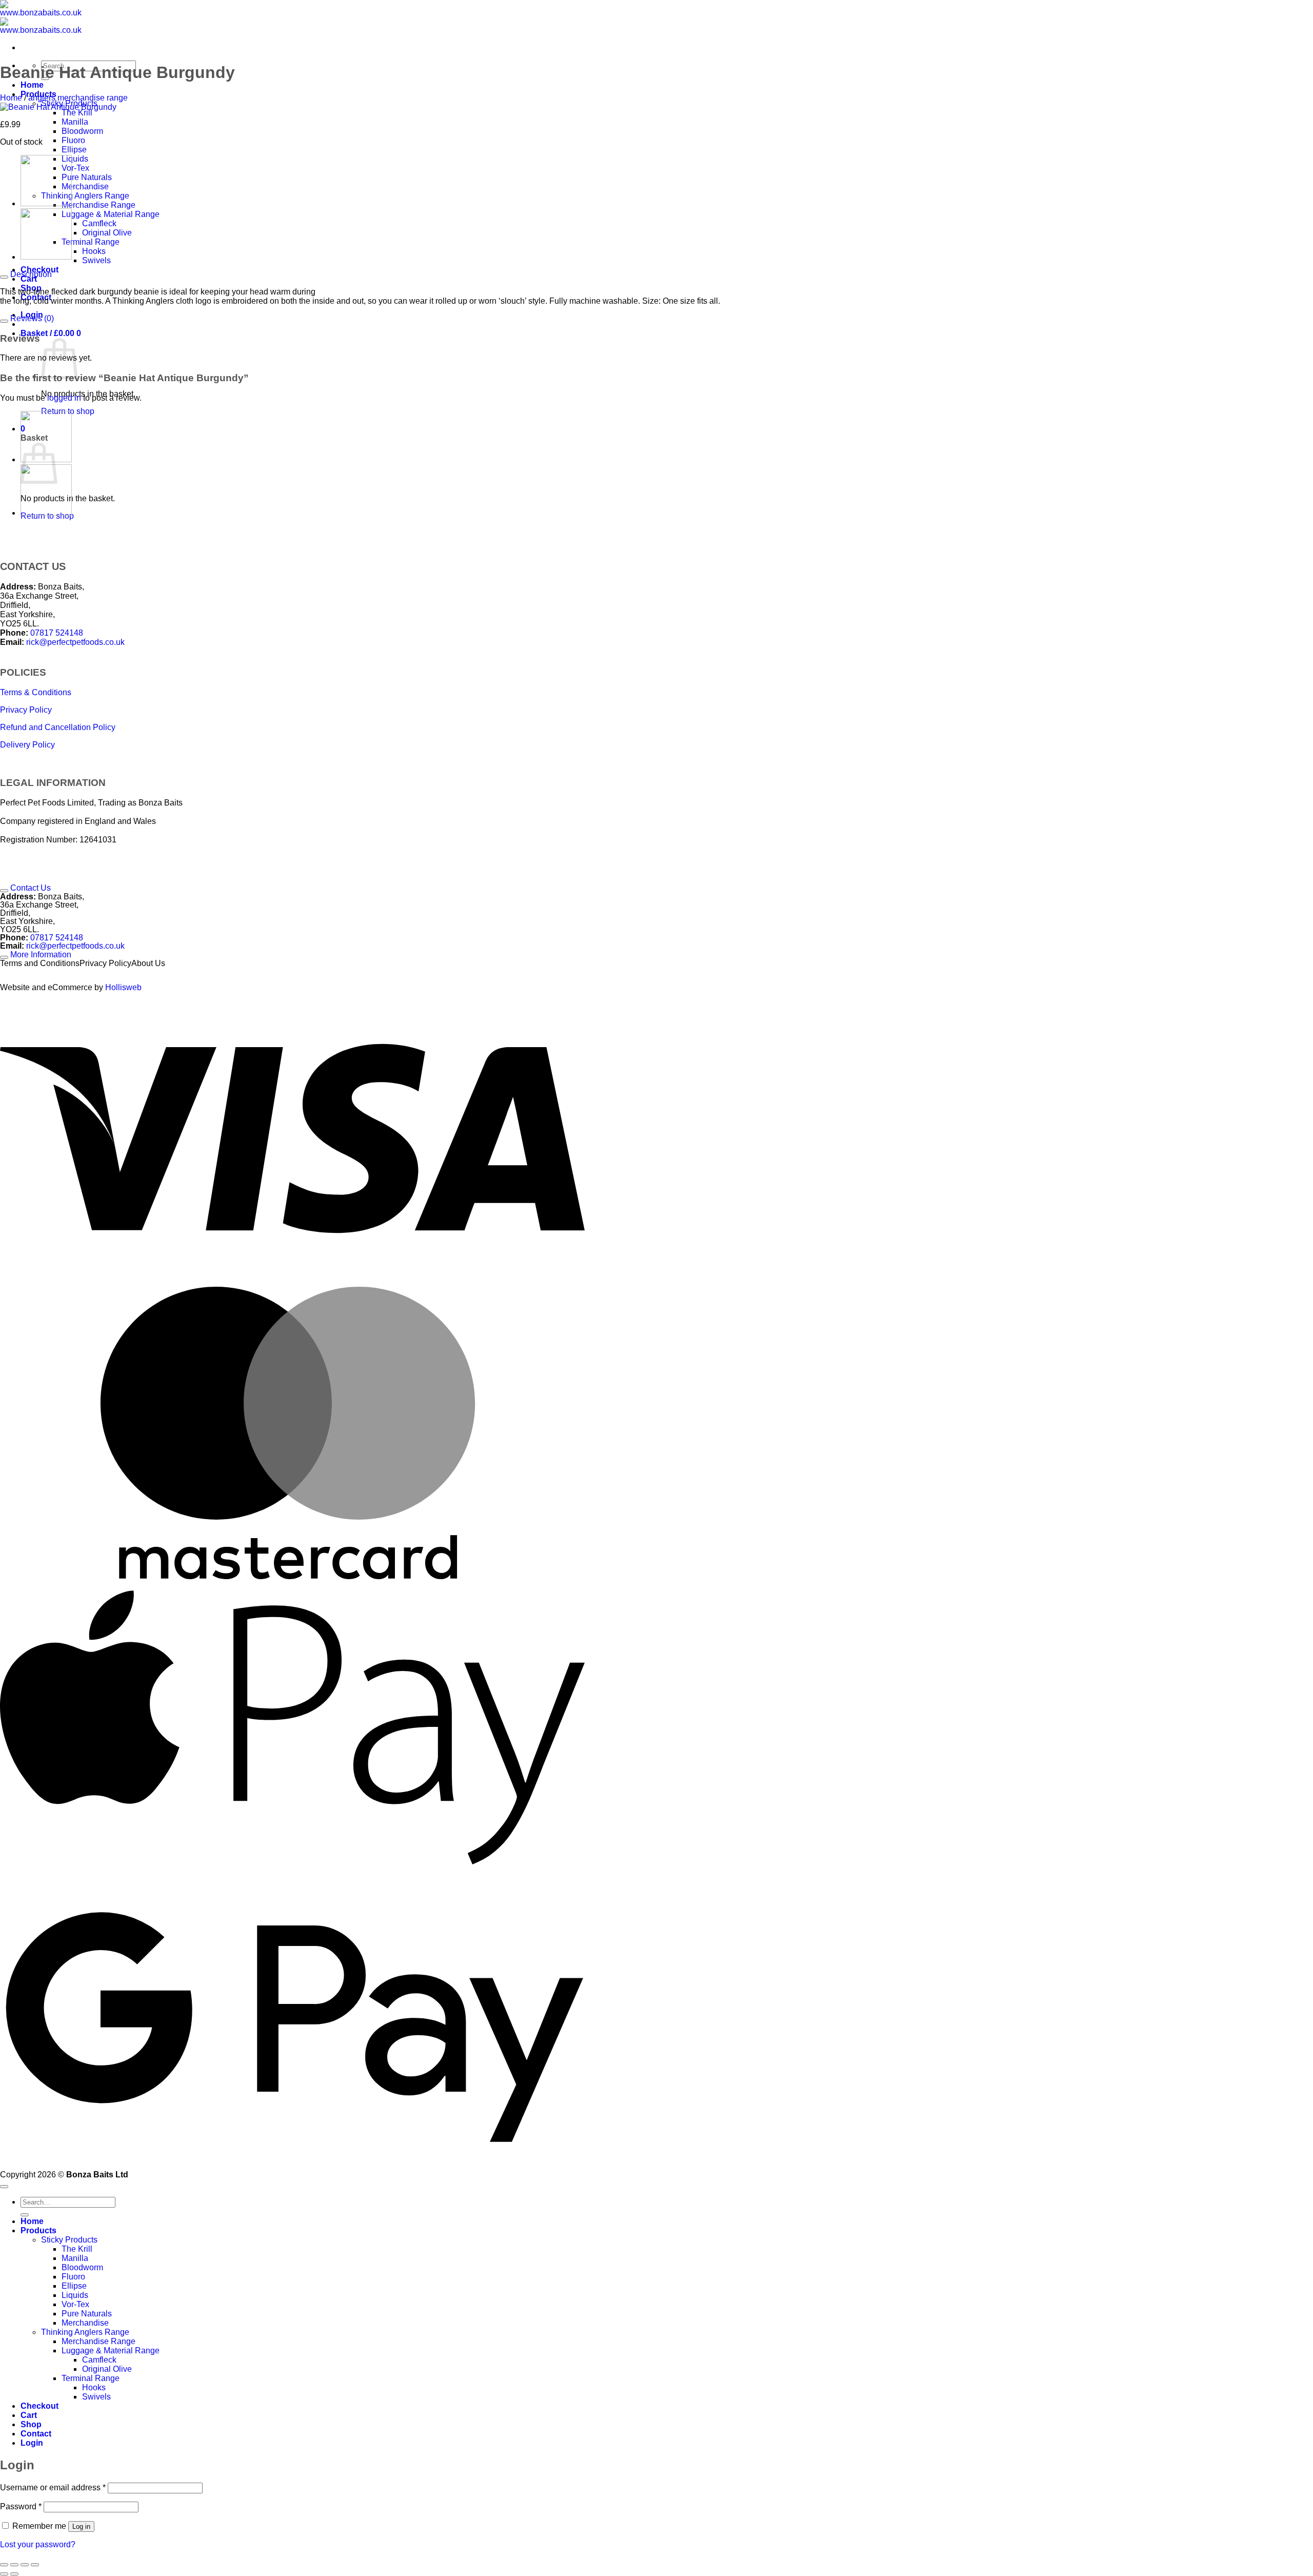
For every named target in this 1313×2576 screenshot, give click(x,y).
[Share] (25, 2565)
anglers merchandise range (78, 98)
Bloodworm (82, 131)
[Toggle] (4, 277)
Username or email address (53, 2487)
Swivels (96, 260)
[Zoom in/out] (4, 2565)
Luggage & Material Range (111, 214)
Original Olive (107, 233)
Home (32, 85)
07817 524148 (57, 633)
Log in (81, 2526)
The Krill (77, 113)
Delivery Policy (27, 745)
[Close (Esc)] (35, 2565)
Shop (31, 2424)
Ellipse (74, 150)
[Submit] (25, 2215)
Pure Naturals (87, 177)
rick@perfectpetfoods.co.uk (75, 642)
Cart (29, 279)
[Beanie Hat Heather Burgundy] (46, 203)
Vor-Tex (75, 168)
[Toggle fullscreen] (14, 2565)
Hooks (94, 251)
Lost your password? (38, 2544)
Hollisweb (123, 987)
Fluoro (73, 140)
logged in (64, 398)
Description (30, 274)
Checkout (39, 2406)
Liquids (75, 159)
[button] (51, 333)
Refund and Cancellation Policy (58, 727)
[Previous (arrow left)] (4, 2574)
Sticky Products (69, 2240)
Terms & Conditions (36, 692)
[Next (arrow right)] (14, 2574)
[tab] (292, 567)
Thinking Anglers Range (85, 196)
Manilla (75, 122)
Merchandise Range (98, 205)
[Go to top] (4, 2187)
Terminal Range (91, 242)
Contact (36, 2434)
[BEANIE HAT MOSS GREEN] (46, 257)
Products (38, 2230)
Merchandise (85, 186)
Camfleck (99, 223)
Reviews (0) (31, 318)
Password (21, 2506)
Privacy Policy (26, 710)
